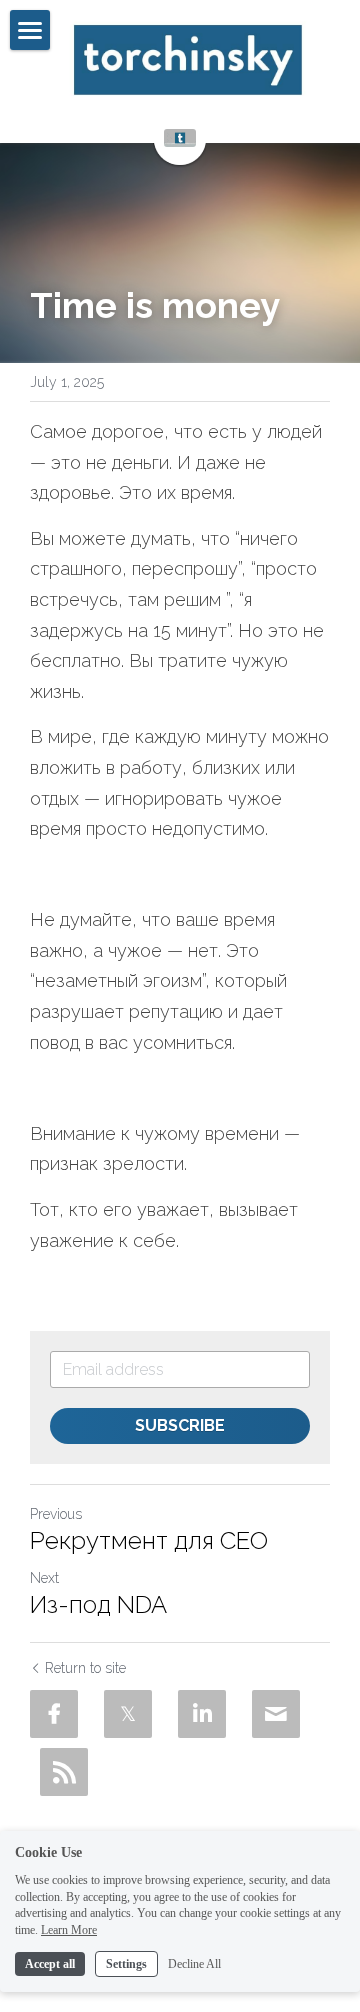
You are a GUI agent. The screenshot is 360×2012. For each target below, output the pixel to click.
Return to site (85, 1668)
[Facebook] (54, 1714)
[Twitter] (128, 1714)
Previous (56, 1514)
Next (44, 1578)
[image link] (187, 60)
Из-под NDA (98, 1604)
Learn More (69, 1930)
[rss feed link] (64, 1772)
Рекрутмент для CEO (149, 1540)
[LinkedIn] (202, 1714)
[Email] (276, 1714)
